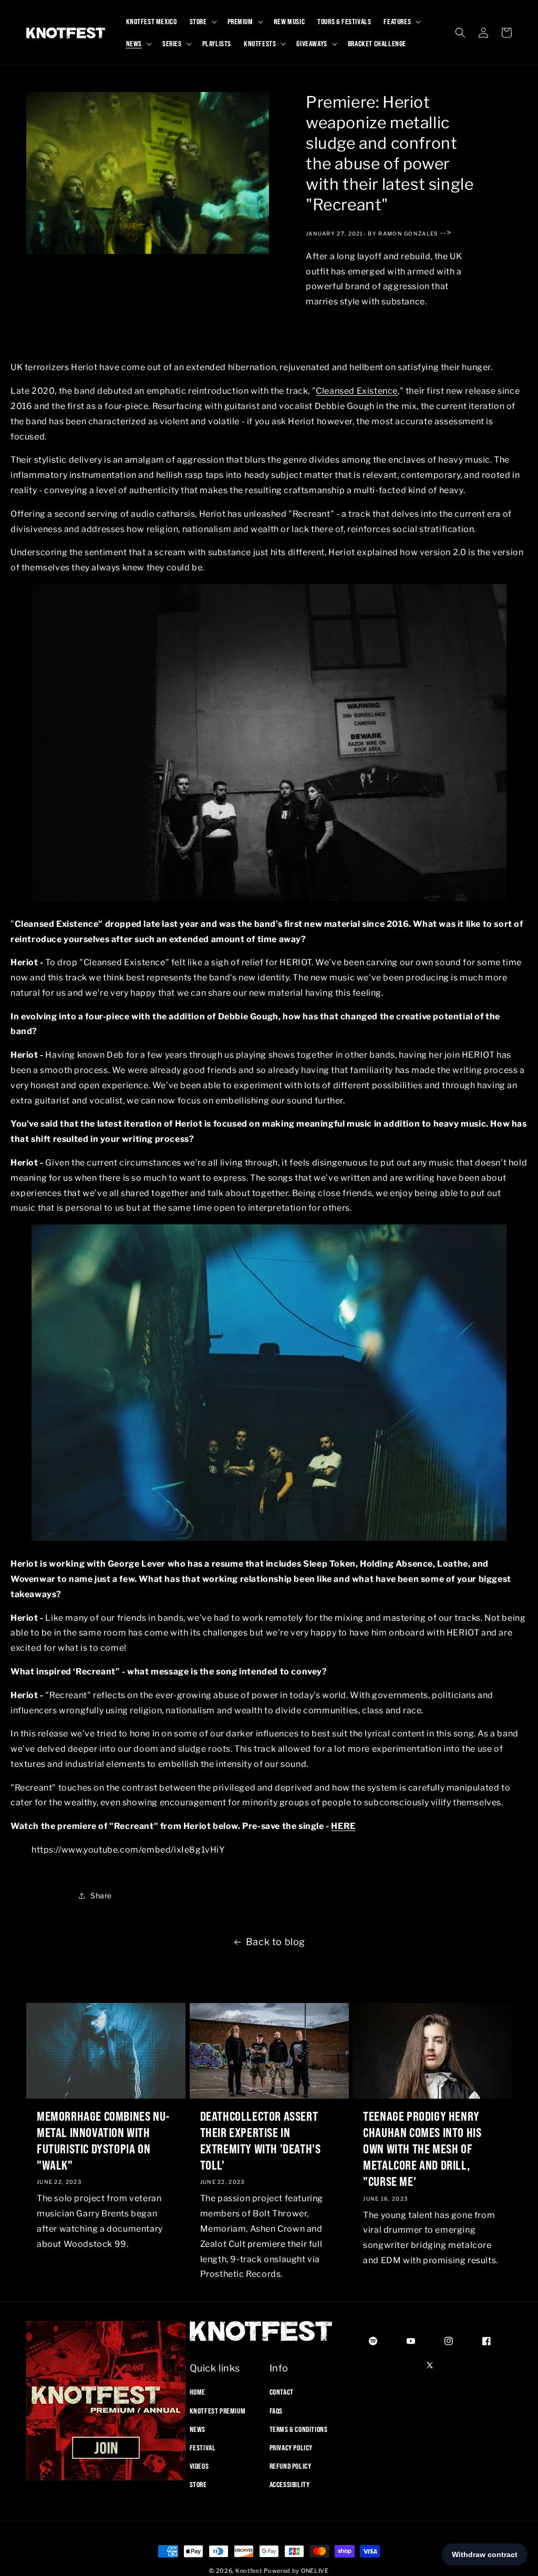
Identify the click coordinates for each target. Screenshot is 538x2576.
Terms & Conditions (299, 2429)
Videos (199, 2466)
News (198, 2429)
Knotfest (249, 2571)
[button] (202, 22)
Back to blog (276, 1942)
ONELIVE (315, 2571)
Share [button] (101, 1895)
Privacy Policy (291, 2448)
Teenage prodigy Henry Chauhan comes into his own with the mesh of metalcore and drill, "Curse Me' (422, 2149)
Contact (282, 2392)
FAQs (276, 2411)
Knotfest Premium (218, 2411)
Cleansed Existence (357, 391)
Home (198, 2392)
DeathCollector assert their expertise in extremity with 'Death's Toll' (261, 2141)
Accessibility (290, 2485)
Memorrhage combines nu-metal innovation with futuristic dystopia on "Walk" (103, 2141)
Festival (203, 2448)
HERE (343, 1826)
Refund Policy (291, 2466)
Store (198, 2485)
